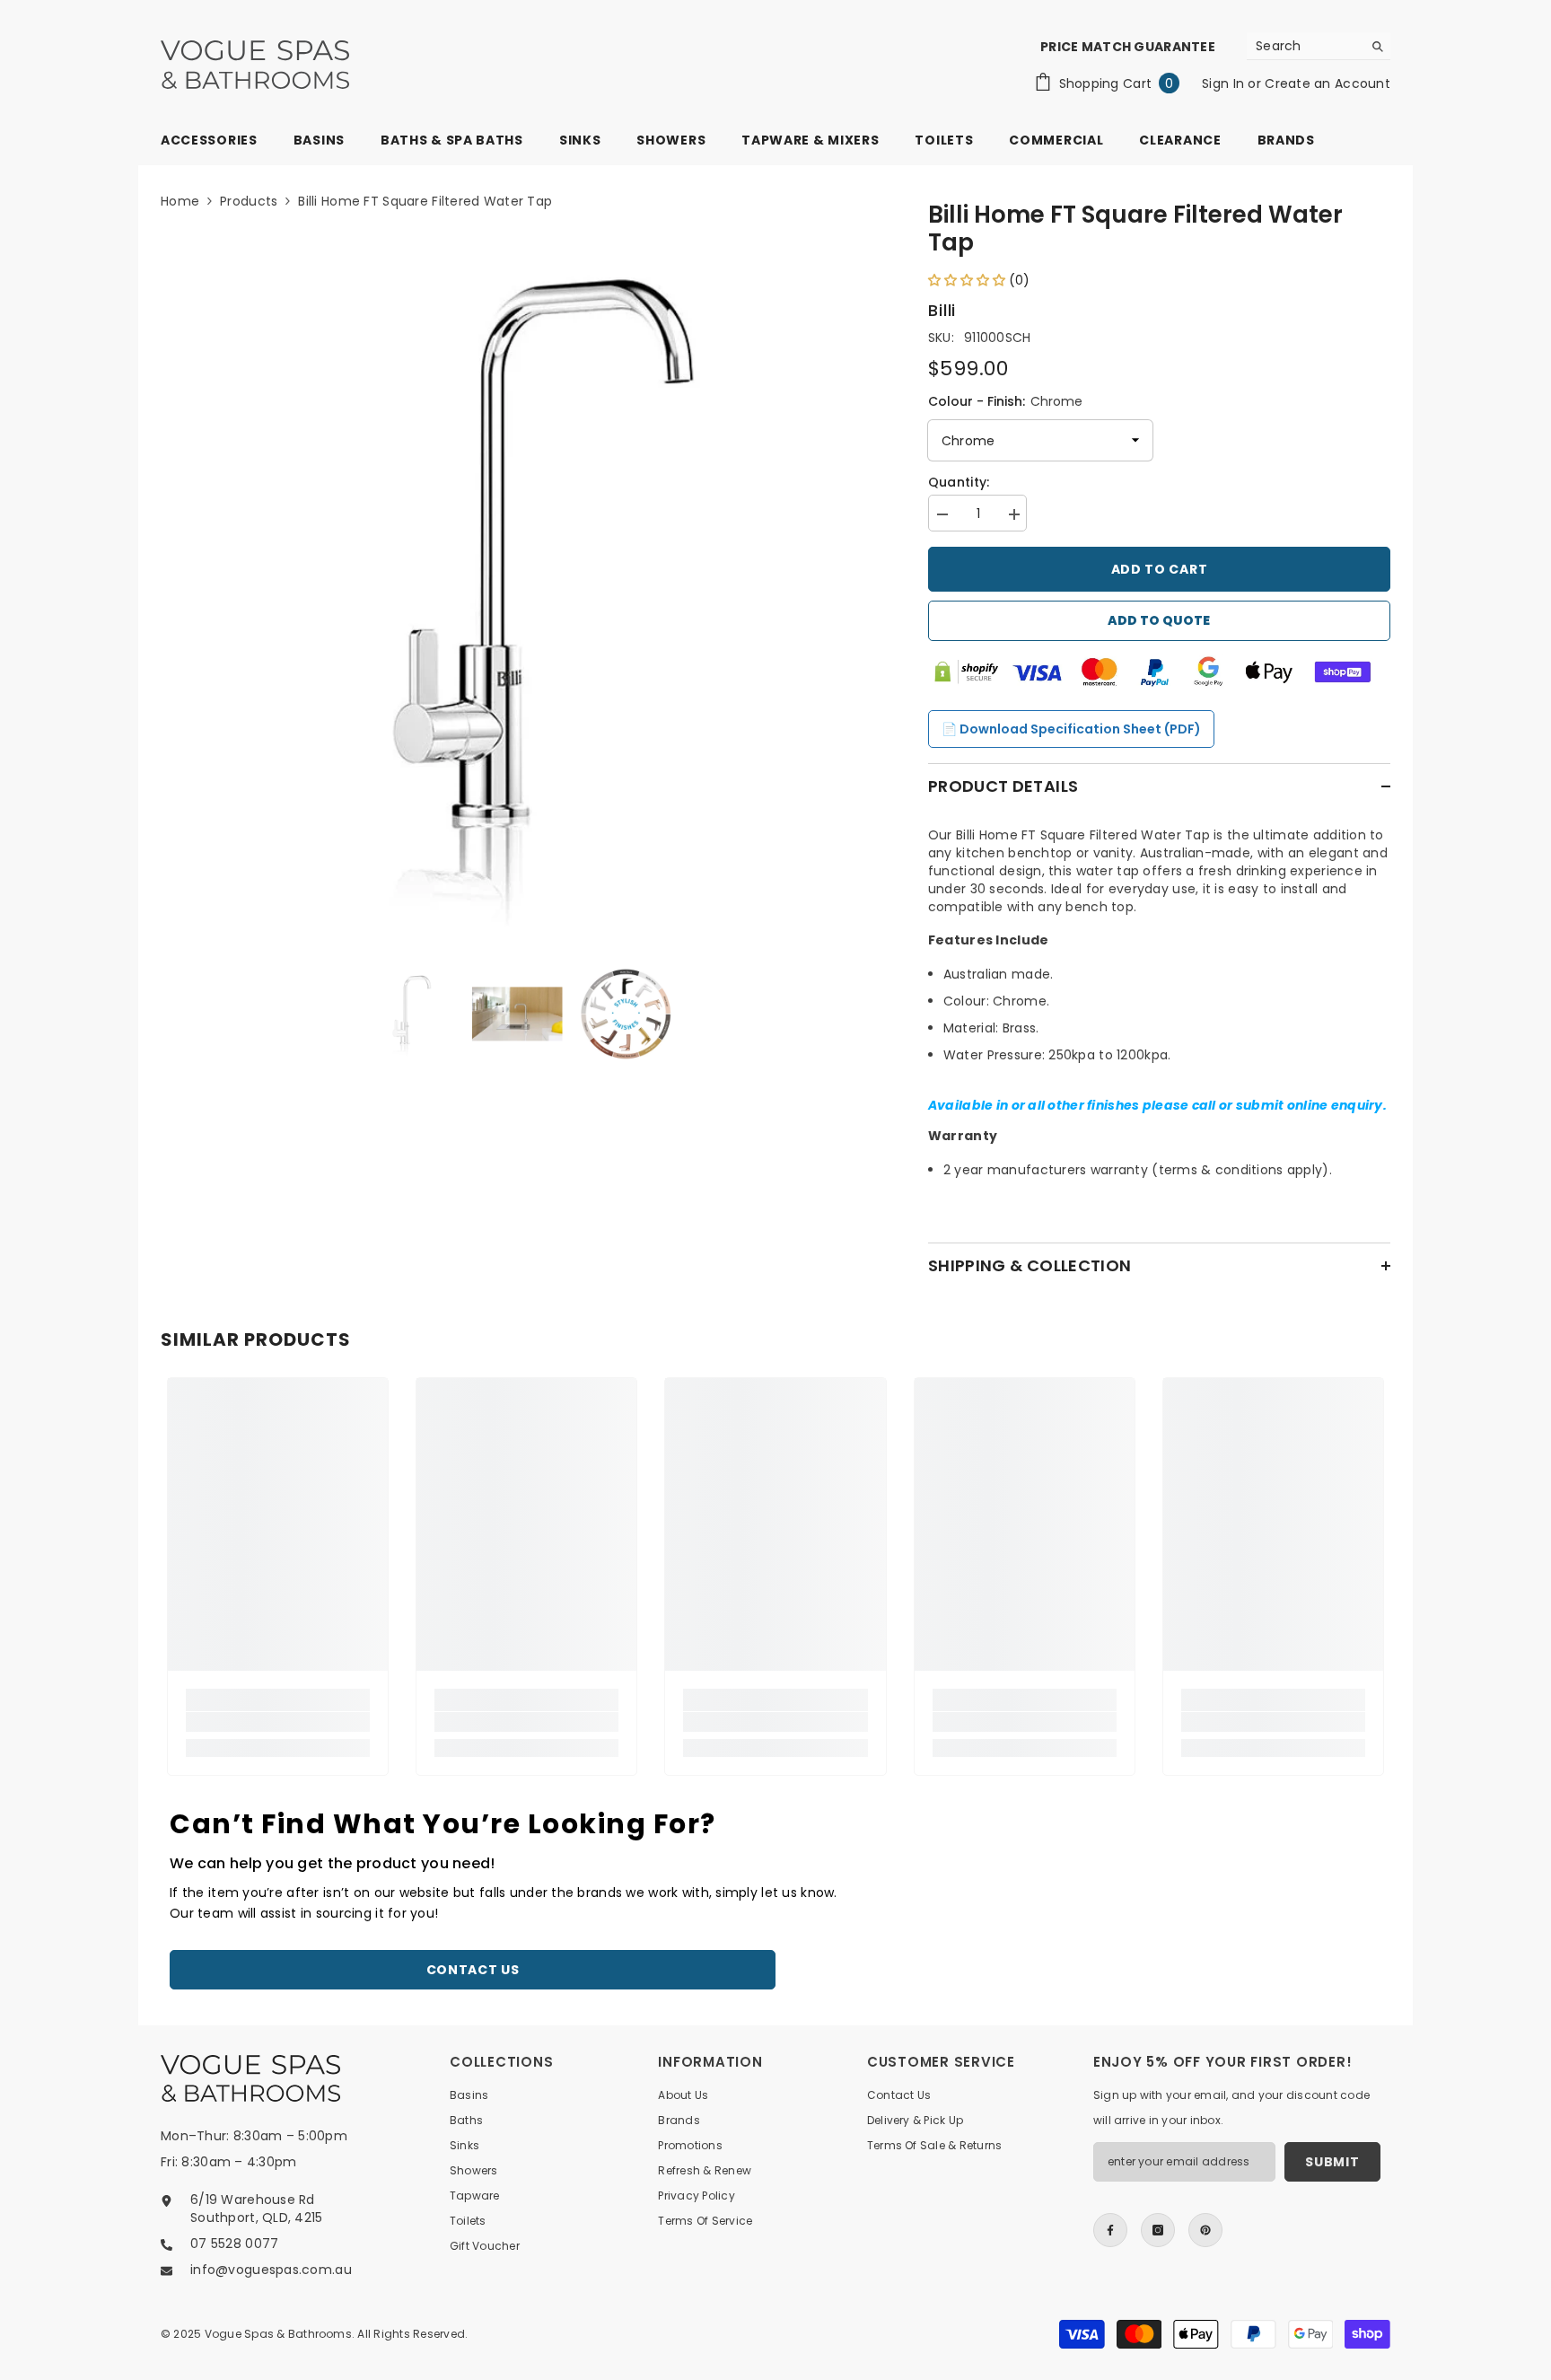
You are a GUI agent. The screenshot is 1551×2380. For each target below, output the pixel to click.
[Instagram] (1158, 2230)
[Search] (1319, 46)
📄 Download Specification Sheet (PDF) (1071, 729)
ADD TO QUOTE (1159, 620)
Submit (1332, 2162)
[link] (278, 1722)
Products (249, 201)
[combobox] (1305, 46)
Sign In (1225, 83)
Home (180, 201)
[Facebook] (1110, 2230)
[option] (517, 585)
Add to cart (1160, 569)
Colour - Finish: (1005, 401)
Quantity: (959, 482)
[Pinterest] (1205, 2230)
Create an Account (1328, 83)
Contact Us (473, 1970)
